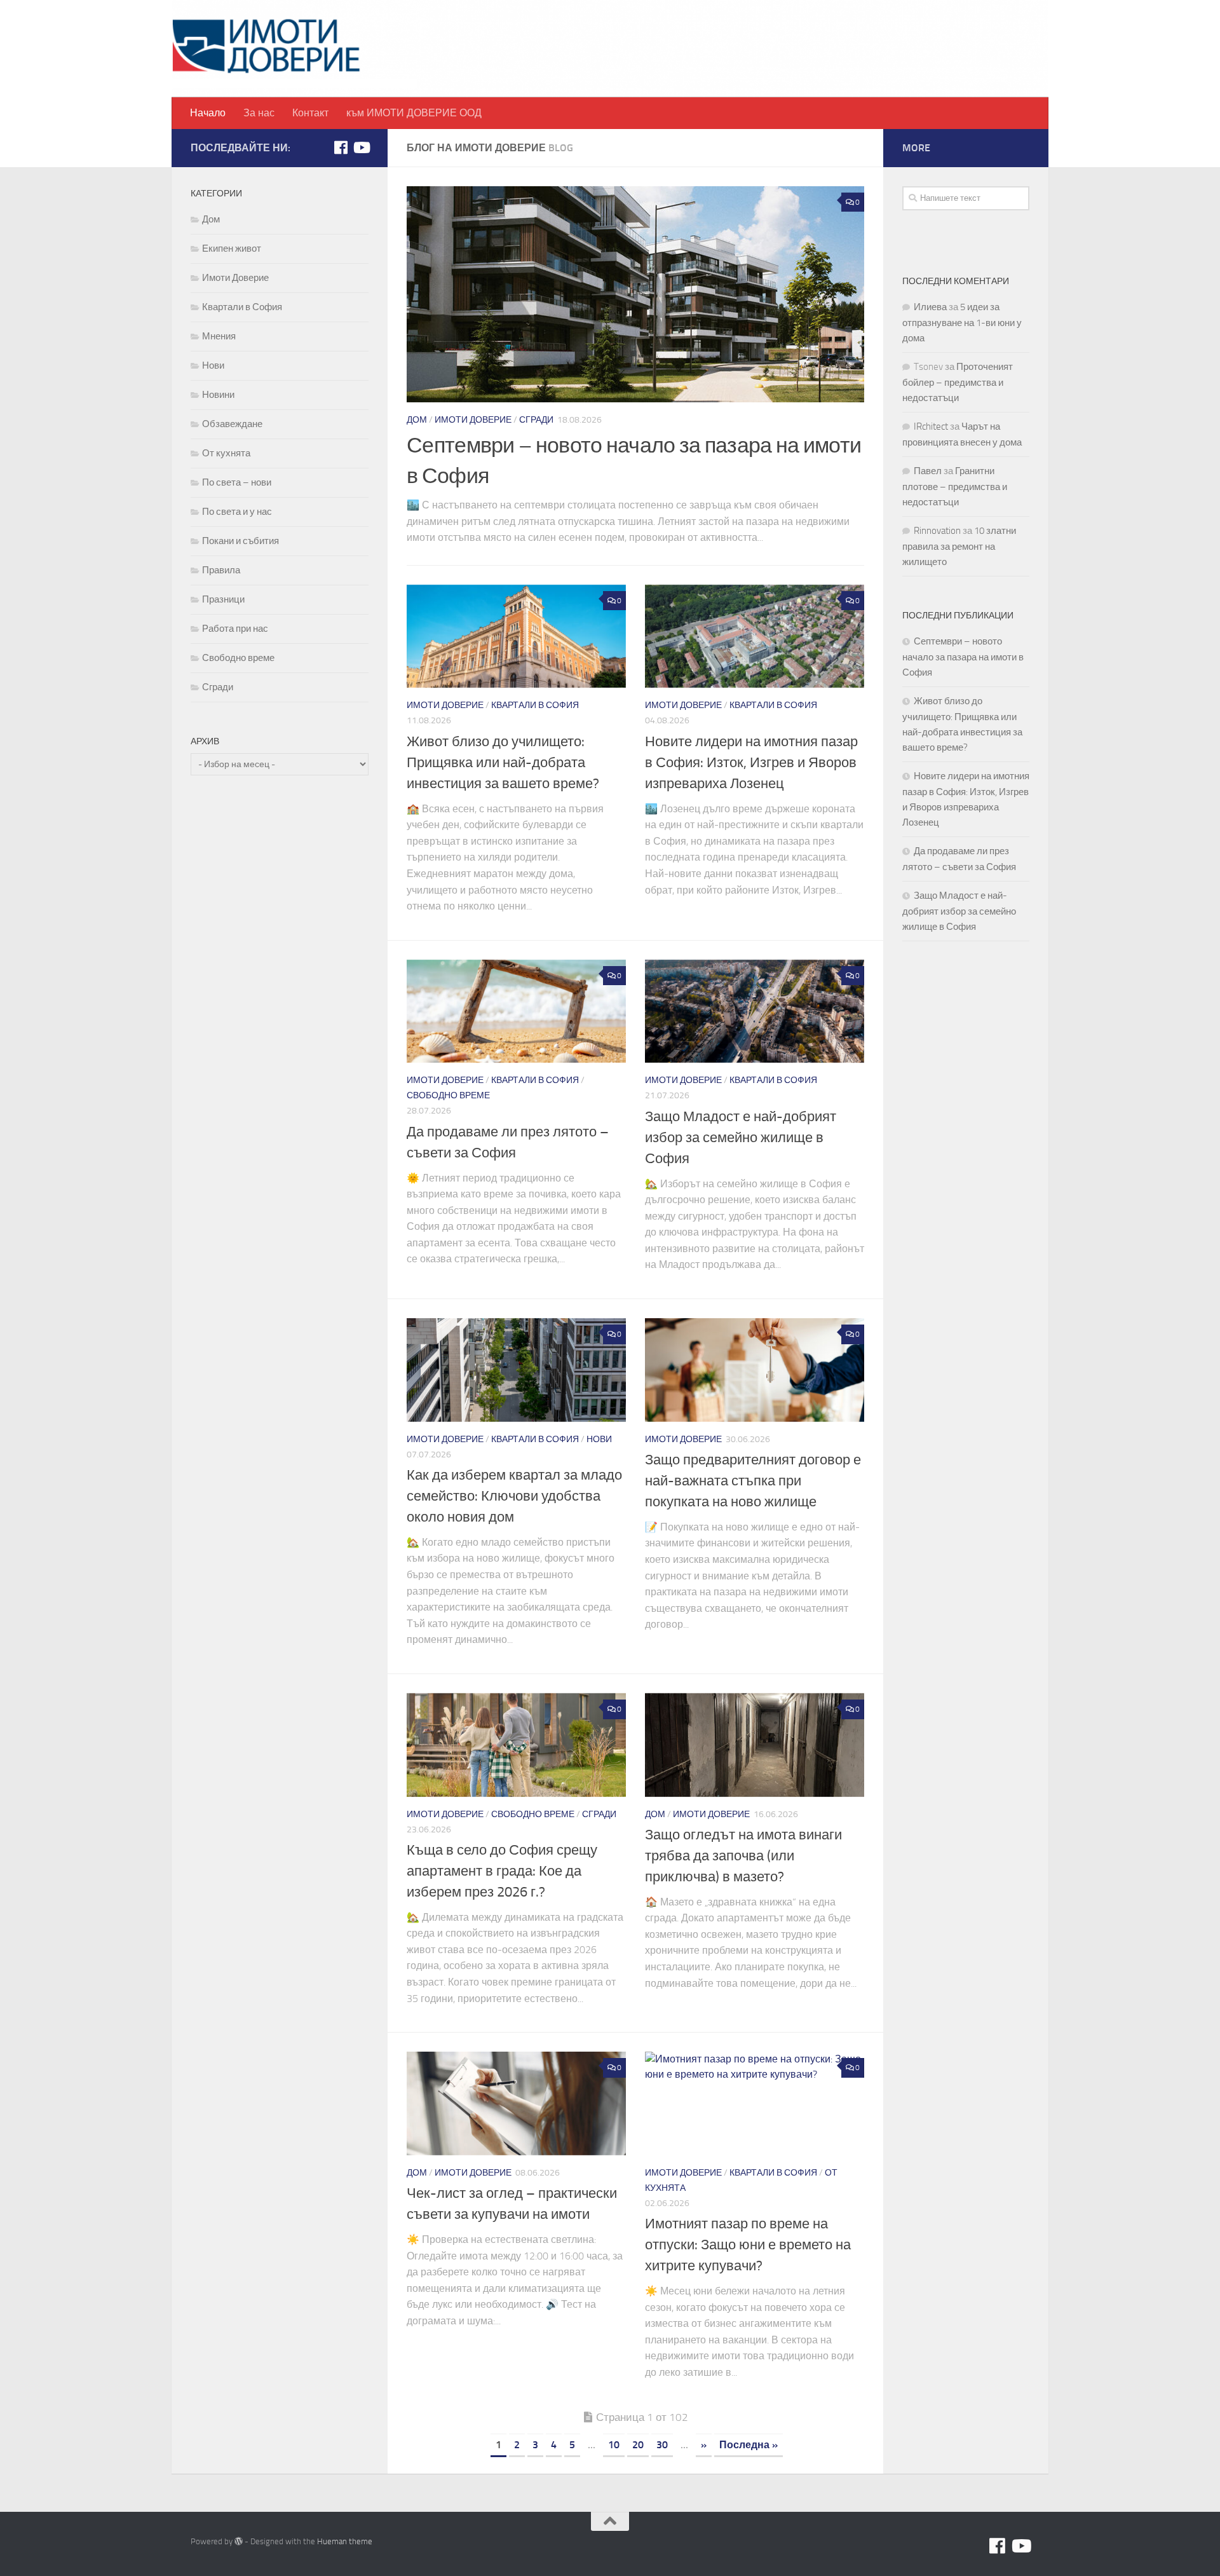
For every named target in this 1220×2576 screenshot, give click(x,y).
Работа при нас (235, 629)
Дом (417, 420)
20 (638, 2445)
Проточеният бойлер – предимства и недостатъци (958, 382)
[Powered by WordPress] (239, 2541)
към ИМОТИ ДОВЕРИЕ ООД (414, 113)
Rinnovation (937, 531)
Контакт (310, 113)
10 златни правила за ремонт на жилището (959, 546)
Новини (218, 395)
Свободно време (448, 1095)
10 (614, 2445)
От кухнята (226, 453)
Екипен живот (232, 249)
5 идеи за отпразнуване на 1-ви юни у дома (962, 323)
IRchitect (931, 426)
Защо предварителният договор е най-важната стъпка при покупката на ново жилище (753, 1481)
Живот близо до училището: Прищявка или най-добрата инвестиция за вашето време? (503, 763)
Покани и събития (241, 541)
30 (662, 2445)
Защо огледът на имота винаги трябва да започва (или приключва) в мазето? (743, 1856)
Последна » (749, 2445)
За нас (259, 113)
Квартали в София (535, 705)
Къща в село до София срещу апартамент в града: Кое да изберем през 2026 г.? (502, 1871)
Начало (208, 113)
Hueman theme (345, 2541)
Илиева (930, 307)
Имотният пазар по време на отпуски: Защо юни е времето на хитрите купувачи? (748, 2245)
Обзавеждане (232, 424)
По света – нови (237, 482)
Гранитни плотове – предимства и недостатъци (955, 487)
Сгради (536, 420)
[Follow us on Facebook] (341, 147)
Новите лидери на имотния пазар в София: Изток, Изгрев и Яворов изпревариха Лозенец (751, 763)
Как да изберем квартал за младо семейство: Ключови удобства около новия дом (514, 1496)
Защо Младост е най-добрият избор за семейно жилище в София (741, 1138)
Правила (221, 570)
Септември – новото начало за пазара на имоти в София (963, 657)
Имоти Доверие (473, 420)
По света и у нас (237, 512)
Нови (599, 1439)
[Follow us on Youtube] (361, 147)
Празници (223, 599)
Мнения (219, 336)
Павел (928, 471)
